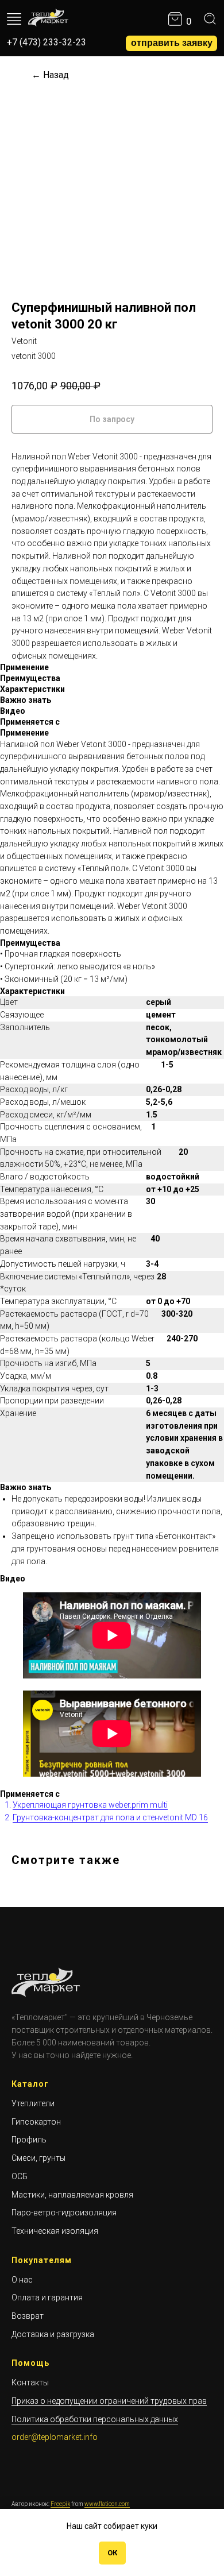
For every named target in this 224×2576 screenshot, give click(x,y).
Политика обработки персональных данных (95, 2419)
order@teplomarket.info (55, 2437)
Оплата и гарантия (47, 2297)
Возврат (28, 2316)
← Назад (50, 75)
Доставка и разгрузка (53, 2334)
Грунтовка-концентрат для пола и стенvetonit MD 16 (110, 1817)
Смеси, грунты (38, 2158)
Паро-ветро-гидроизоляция (64, 2213)
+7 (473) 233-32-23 (47, 42)
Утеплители (33, 2103)
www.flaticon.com (107, 2504)
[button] (171, 43)
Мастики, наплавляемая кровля (72, 2195)
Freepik (60, 2504)
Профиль (29, 2140)
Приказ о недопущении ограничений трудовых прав (109, 2401)
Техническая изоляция (55, 2231)
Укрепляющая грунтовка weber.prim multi (90, 1805)
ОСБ (20, 2176)
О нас (22, 2280)
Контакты (30, 2382)
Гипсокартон (36, 2122)
